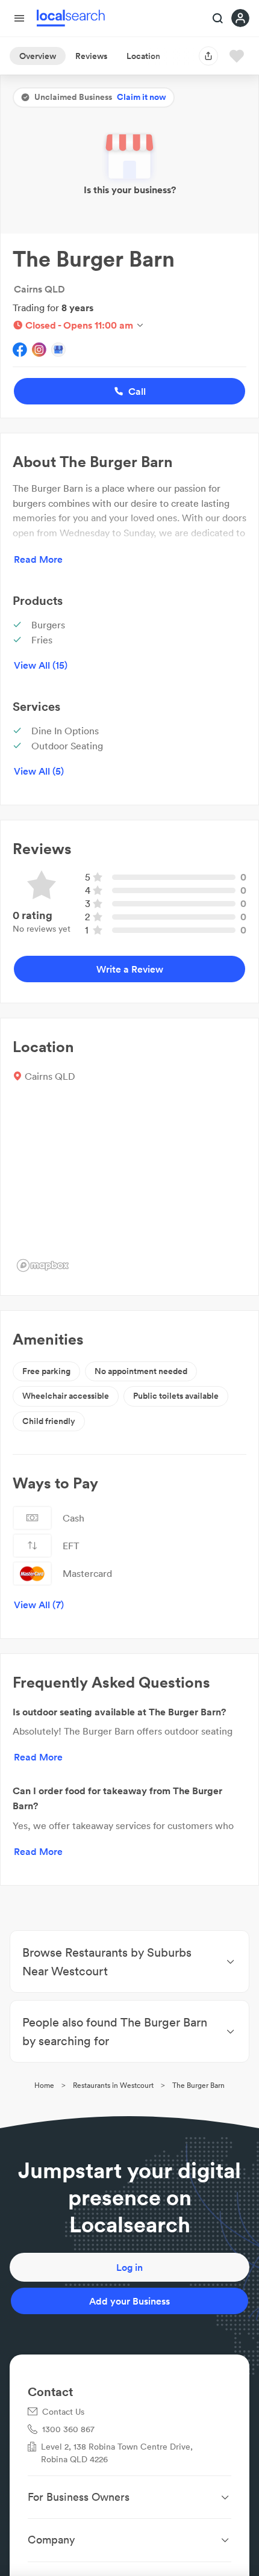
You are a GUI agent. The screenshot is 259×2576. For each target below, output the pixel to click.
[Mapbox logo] (43, 1265)
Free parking (46, 1371)
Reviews (91, 56)
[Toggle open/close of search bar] (218, 19)
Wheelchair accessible (66, 1396)
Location (143, 56)
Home (44, 2085)
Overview (38, 56)
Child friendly (49, 1421)
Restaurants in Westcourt (113, 2085)
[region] (129, 1186)
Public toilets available (176, 1396)
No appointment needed (141, 1371)
